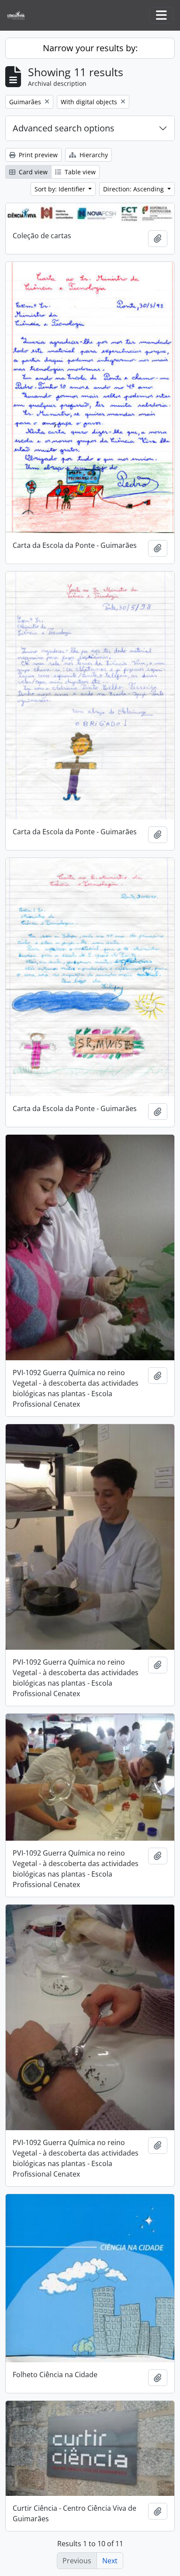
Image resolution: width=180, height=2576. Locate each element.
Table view (79, 172)
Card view (32, 172)
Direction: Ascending (134, 189)
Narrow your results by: (90, 48)
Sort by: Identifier (61, 189)
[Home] (19, 16)
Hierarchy (93, 155)
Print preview (37, 155)
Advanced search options (64, 128)
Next (110, 2561)
